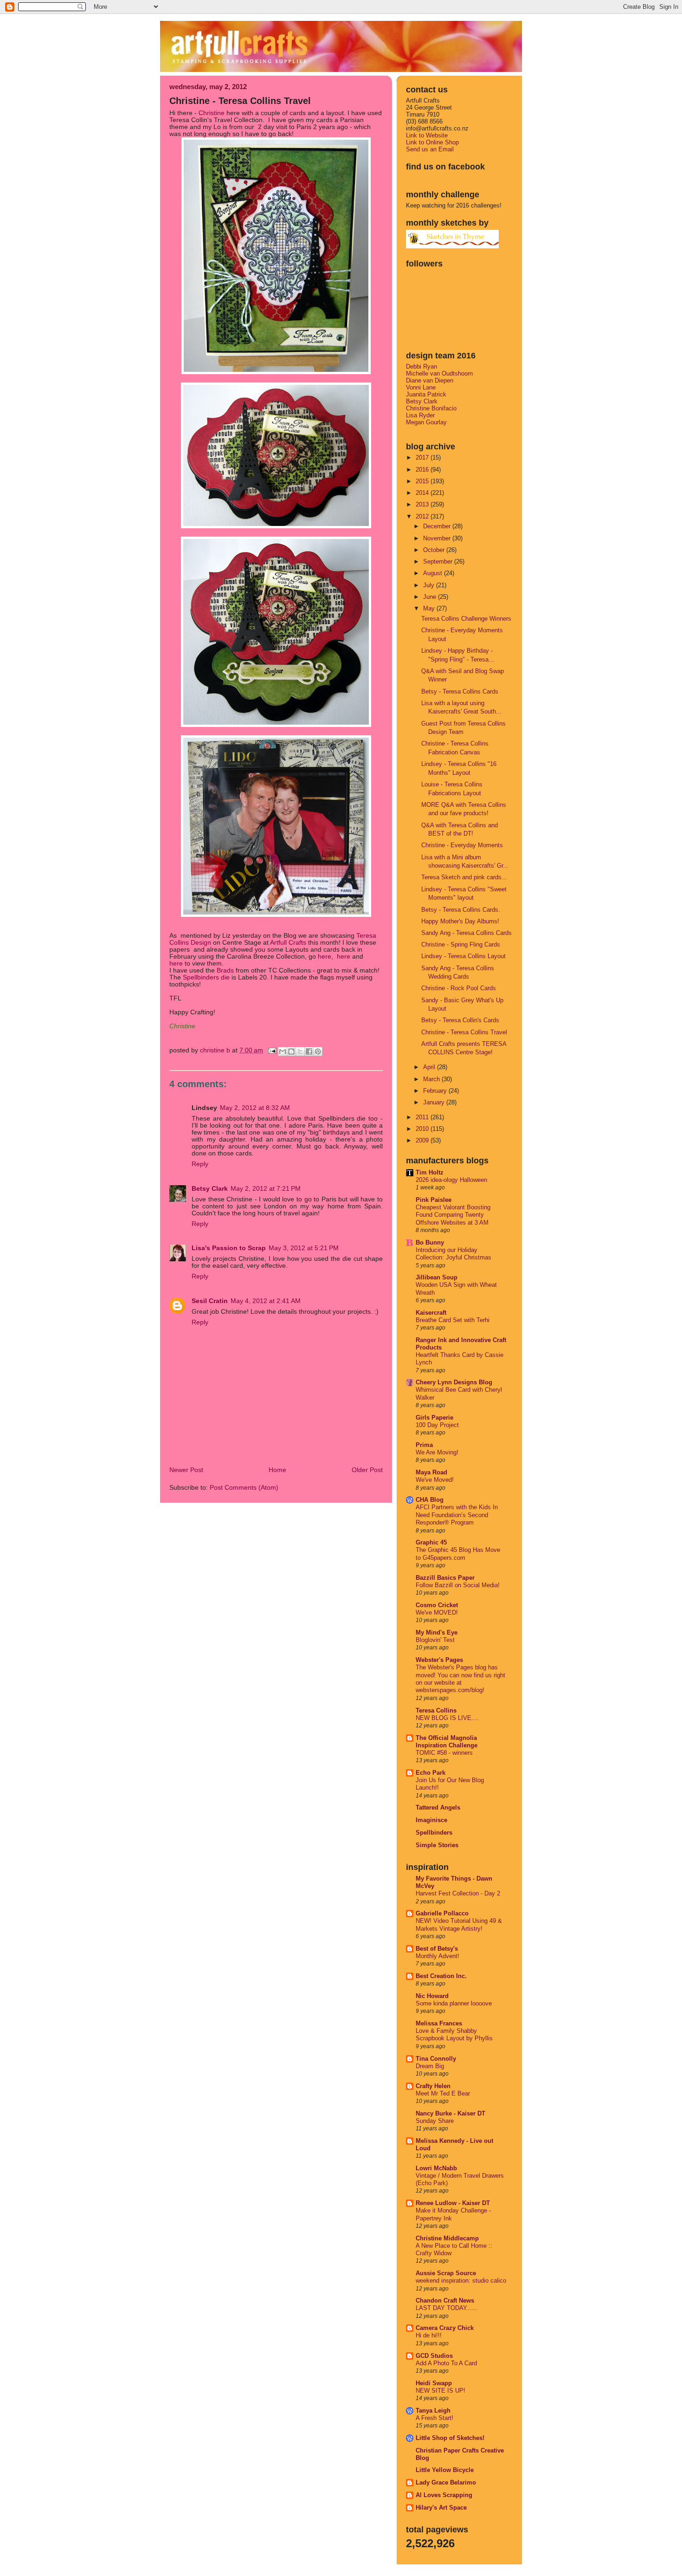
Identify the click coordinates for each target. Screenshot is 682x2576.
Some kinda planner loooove (454, 2004)
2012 (423, 516)
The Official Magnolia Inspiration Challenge (447, 1742)
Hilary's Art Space (441, 2508)
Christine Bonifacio (431, 408)
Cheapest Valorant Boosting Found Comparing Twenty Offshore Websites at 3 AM (453, 1215)
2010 (423, 1129)
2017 (423, 457)
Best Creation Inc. (441, 1976)
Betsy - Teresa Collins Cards (460, 691)
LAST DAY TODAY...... (447, 2308)
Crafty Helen (433, 2086)
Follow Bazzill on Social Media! (458, 1585)
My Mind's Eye (437, 1632)
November (438, 538)
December (438, 526)
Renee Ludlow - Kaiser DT (453, 2203)
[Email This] (283, 1051)
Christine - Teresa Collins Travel (464, 1032)
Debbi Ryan (421, 367)
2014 (423, 493)
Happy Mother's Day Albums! (460, 921)
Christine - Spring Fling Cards (461, 944)
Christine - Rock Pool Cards (459, 988)
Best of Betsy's (437, 1949)
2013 (423, 504)
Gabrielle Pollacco (442, 1913)
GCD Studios (434, 2356)
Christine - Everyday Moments (462, 845)
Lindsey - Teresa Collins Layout (463, 956)
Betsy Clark (210, 1189)
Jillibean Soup (437, 1277)
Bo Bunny (430, 1243)
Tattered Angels (438, 1807)
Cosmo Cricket (437, 1605)
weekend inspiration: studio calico (461, 2281)
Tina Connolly (436, 2059)
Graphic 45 (431, 1542)
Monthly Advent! (438, 1956)
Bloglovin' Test (435, 1640)
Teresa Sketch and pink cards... (464, 877)
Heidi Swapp (434, 2383)
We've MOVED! (437, 1613)
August (434, 573)
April (430, 1067)
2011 (423, 1117)
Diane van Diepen (430, 380)
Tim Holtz (430, 1172)
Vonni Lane (421, 387)
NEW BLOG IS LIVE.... (447, 1718)
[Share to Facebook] (309, 1051)
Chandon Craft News (445, 2300)
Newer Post (186, 1470)
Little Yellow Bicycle (445, 2470)
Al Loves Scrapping (444, 2495)
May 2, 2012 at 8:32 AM (255, 1108)
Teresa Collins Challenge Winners (466, 619)
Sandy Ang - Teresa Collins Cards (466, 933)
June (431, 597)
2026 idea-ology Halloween (451, 1180)
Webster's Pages (439, 1660)
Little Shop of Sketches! (450, 2438)
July (430, 585)
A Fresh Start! (434, 2418)
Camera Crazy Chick (445, 2328)
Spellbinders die (206, 977)
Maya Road (431, 1472)
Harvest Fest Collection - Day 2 (458, 1894)
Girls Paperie (434, 1418)
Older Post (367, 1470)
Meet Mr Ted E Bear (443, 2094)
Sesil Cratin (210, 1301)
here (325, 957)
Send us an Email (430, 149)
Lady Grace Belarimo (446, 2482)
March (432, 1079)
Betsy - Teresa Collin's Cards (460, 1020)
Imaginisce (431, 1820)
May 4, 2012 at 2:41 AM (266, 1301)
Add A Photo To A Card (446, 2363)
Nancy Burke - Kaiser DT (450, 2113)
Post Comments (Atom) (244, 1488)
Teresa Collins (436, 1710)
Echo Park (431, 1773)
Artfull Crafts (288, 943)
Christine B (216, 1050)
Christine (212, 113)
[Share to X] (300, 1051)
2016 (423, 470)
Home (277, 1470)
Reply (200, 1164)
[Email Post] (272, 1050)
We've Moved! (435, 1480)
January (435, 1102)
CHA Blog (430, 1500)
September (439, 561)
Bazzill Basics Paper (445, 1578)
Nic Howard (432, 1996)
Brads (224, 970)
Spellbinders (434, 1833)
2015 (423, 481)
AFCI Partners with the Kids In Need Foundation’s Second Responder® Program (457, 1515)
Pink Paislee (434, 1200)
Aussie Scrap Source (446, 2273)
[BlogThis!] (291, 1051)
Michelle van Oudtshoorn (439, 373)
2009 (423, 1140)
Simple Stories (437, 1845)
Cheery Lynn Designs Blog (454, 1382)
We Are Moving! (437, 1453)
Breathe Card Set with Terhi (453, 1320)
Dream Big (430, 2066)
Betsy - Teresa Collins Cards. (461, 910)
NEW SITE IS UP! (441, 2391)
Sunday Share (435, 2121)
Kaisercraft (431, 1313)
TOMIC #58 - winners (444, 1753)
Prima (424, 1445)
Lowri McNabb (436, 2168)
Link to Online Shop (432, 142)
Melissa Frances (439, 2023)
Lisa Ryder (420, 415)
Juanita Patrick (426, 394)
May (430, 608)
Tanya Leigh (433, 2411)
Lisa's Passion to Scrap (229, 1248)
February (436, 1091)
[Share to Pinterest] (318, 1051)
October (435, 550)
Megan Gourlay (426, 422)
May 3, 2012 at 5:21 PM (304, 1248)
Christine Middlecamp (447, 2238)
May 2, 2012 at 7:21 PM (266, 1189)
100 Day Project (437, 1425)
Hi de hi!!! (429, 2336)
